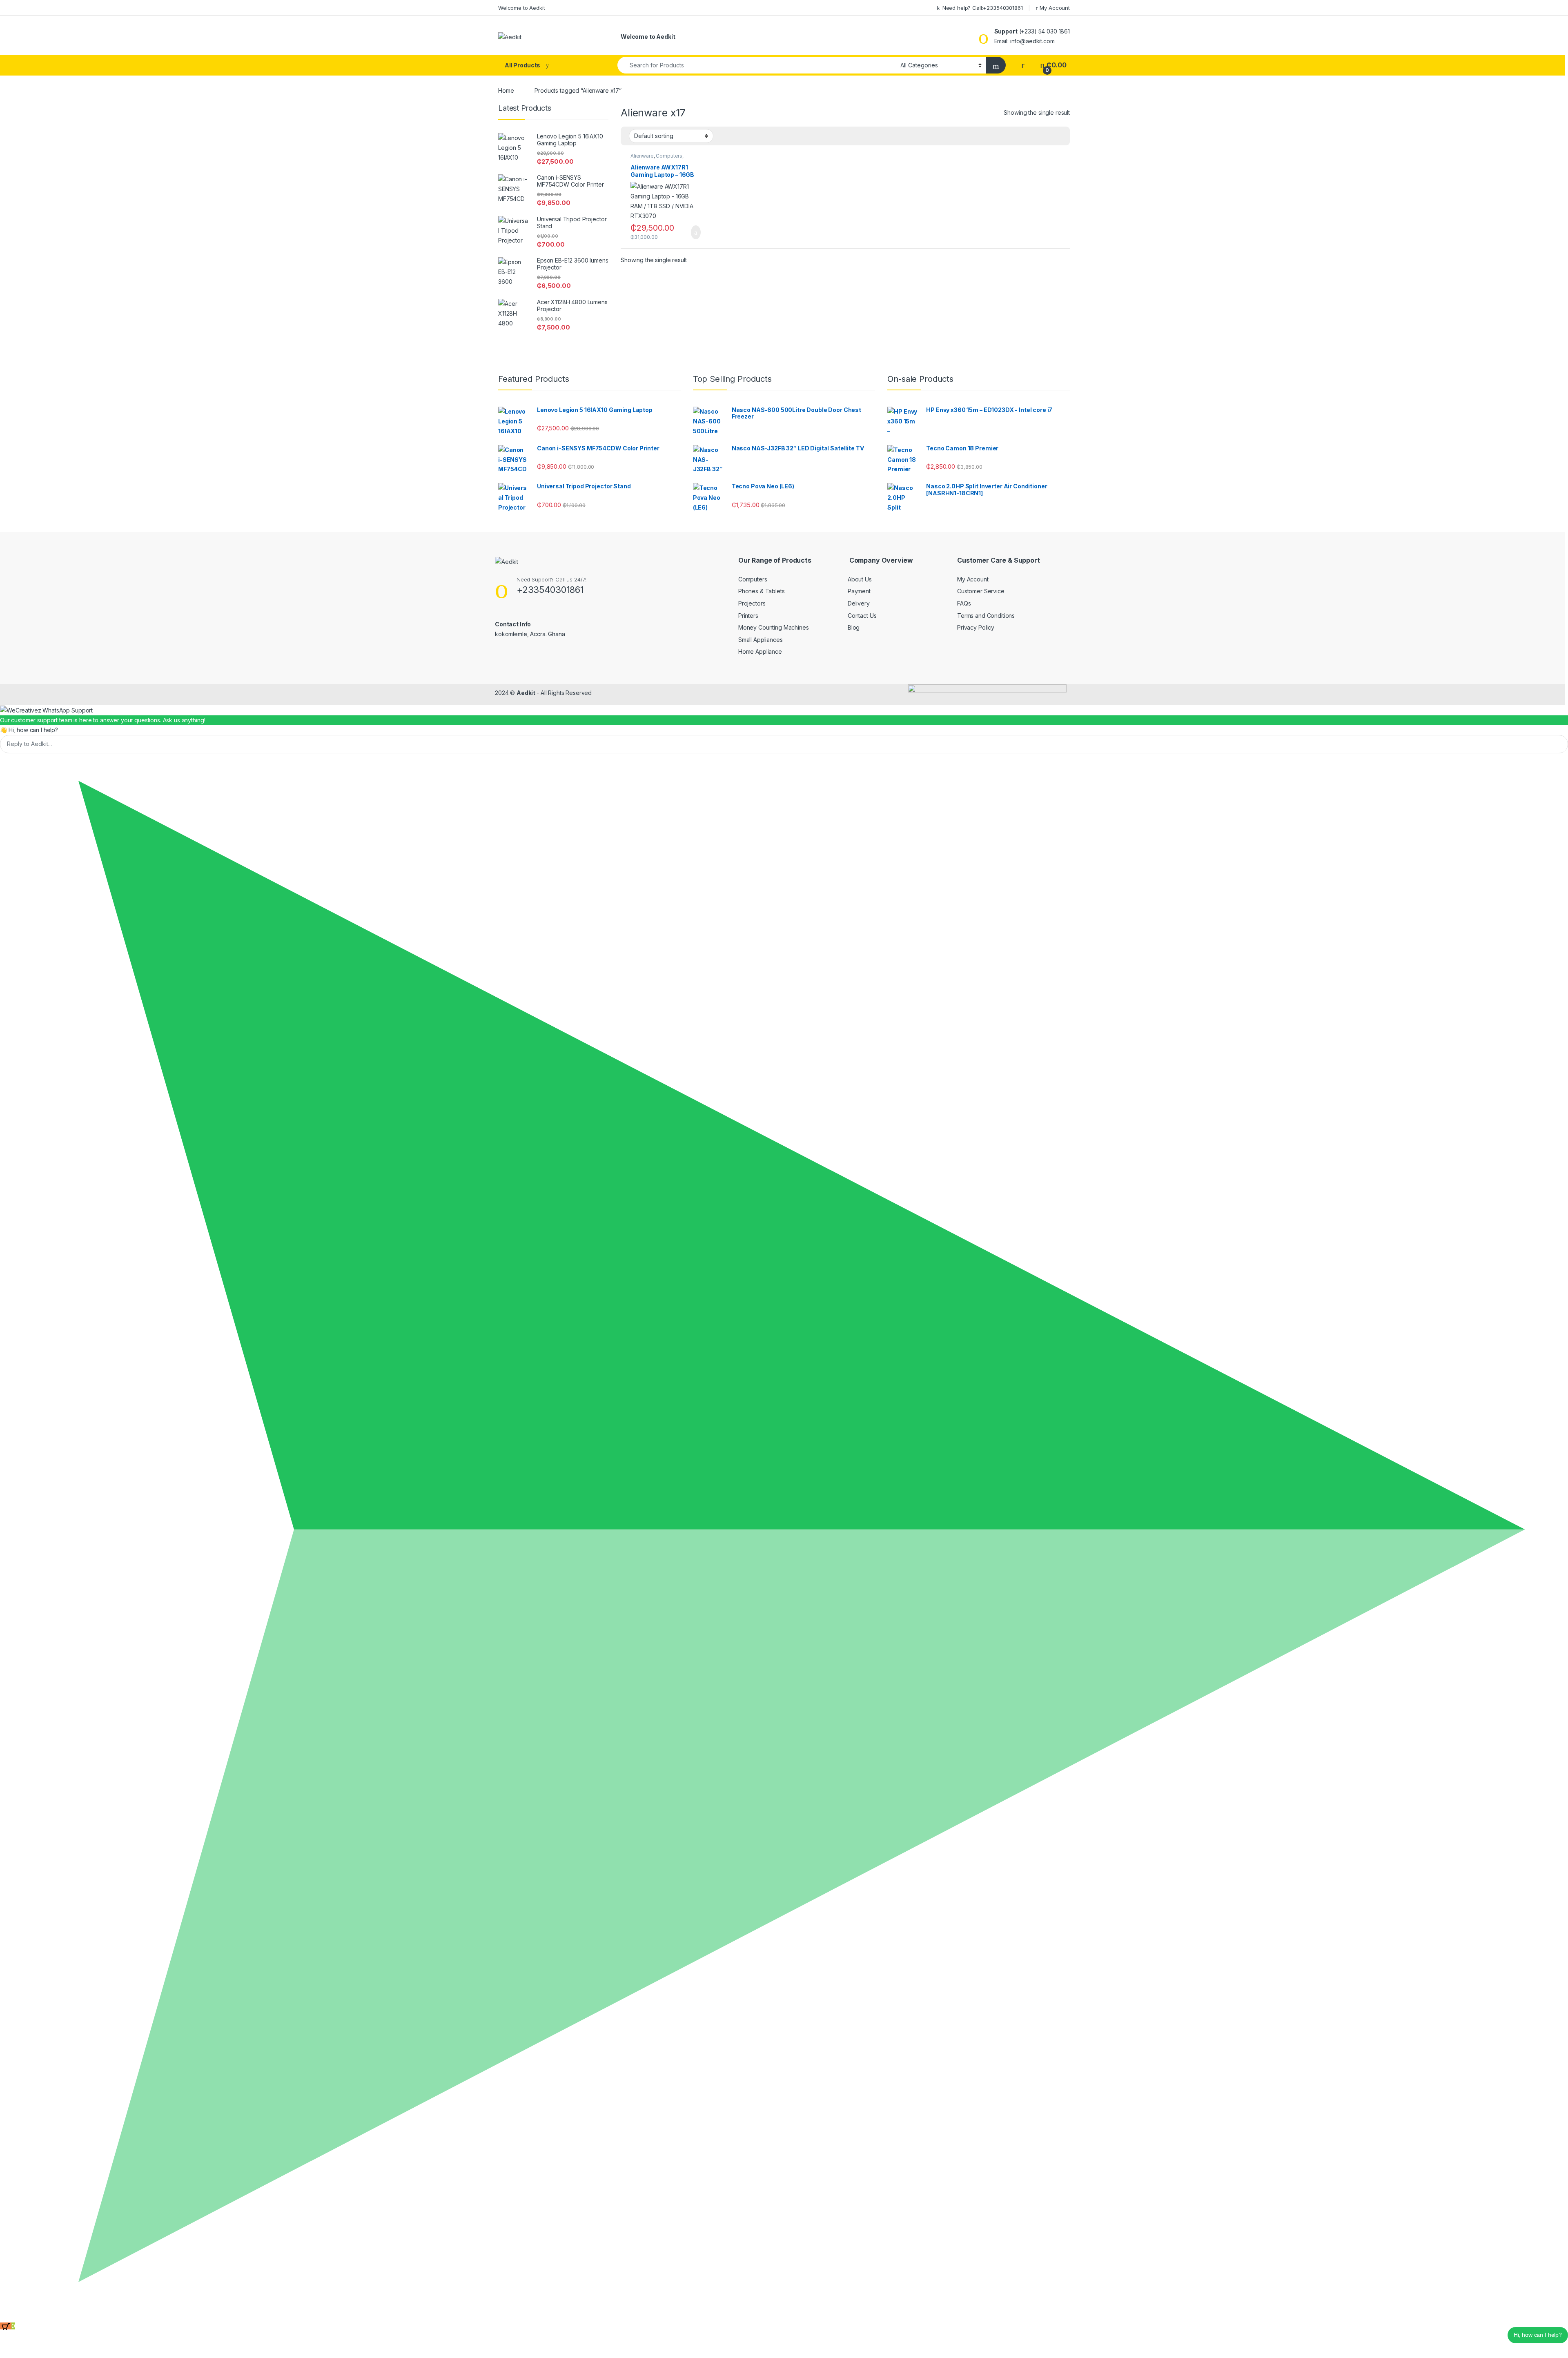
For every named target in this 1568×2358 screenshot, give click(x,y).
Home (506, 90)
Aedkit (527, 693)
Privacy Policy (976, 627)
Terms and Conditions (986, 616)
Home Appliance (760, 651)
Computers (669, 156)
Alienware (642, 156)
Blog (854, 627)
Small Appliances (761, 640)
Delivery (859, 603)
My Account (1055, 8)
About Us (860, 579)
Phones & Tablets (762, 591)
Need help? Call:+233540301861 (983, 8)
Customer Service (981, 591)
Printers (748, 616)
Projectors (752, 603)
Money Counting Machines (774, 627)
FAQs (964, 603)
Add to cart (695, 232)
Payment (859, 591)
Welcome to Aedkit (522, 8)
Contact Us (862, 616)
